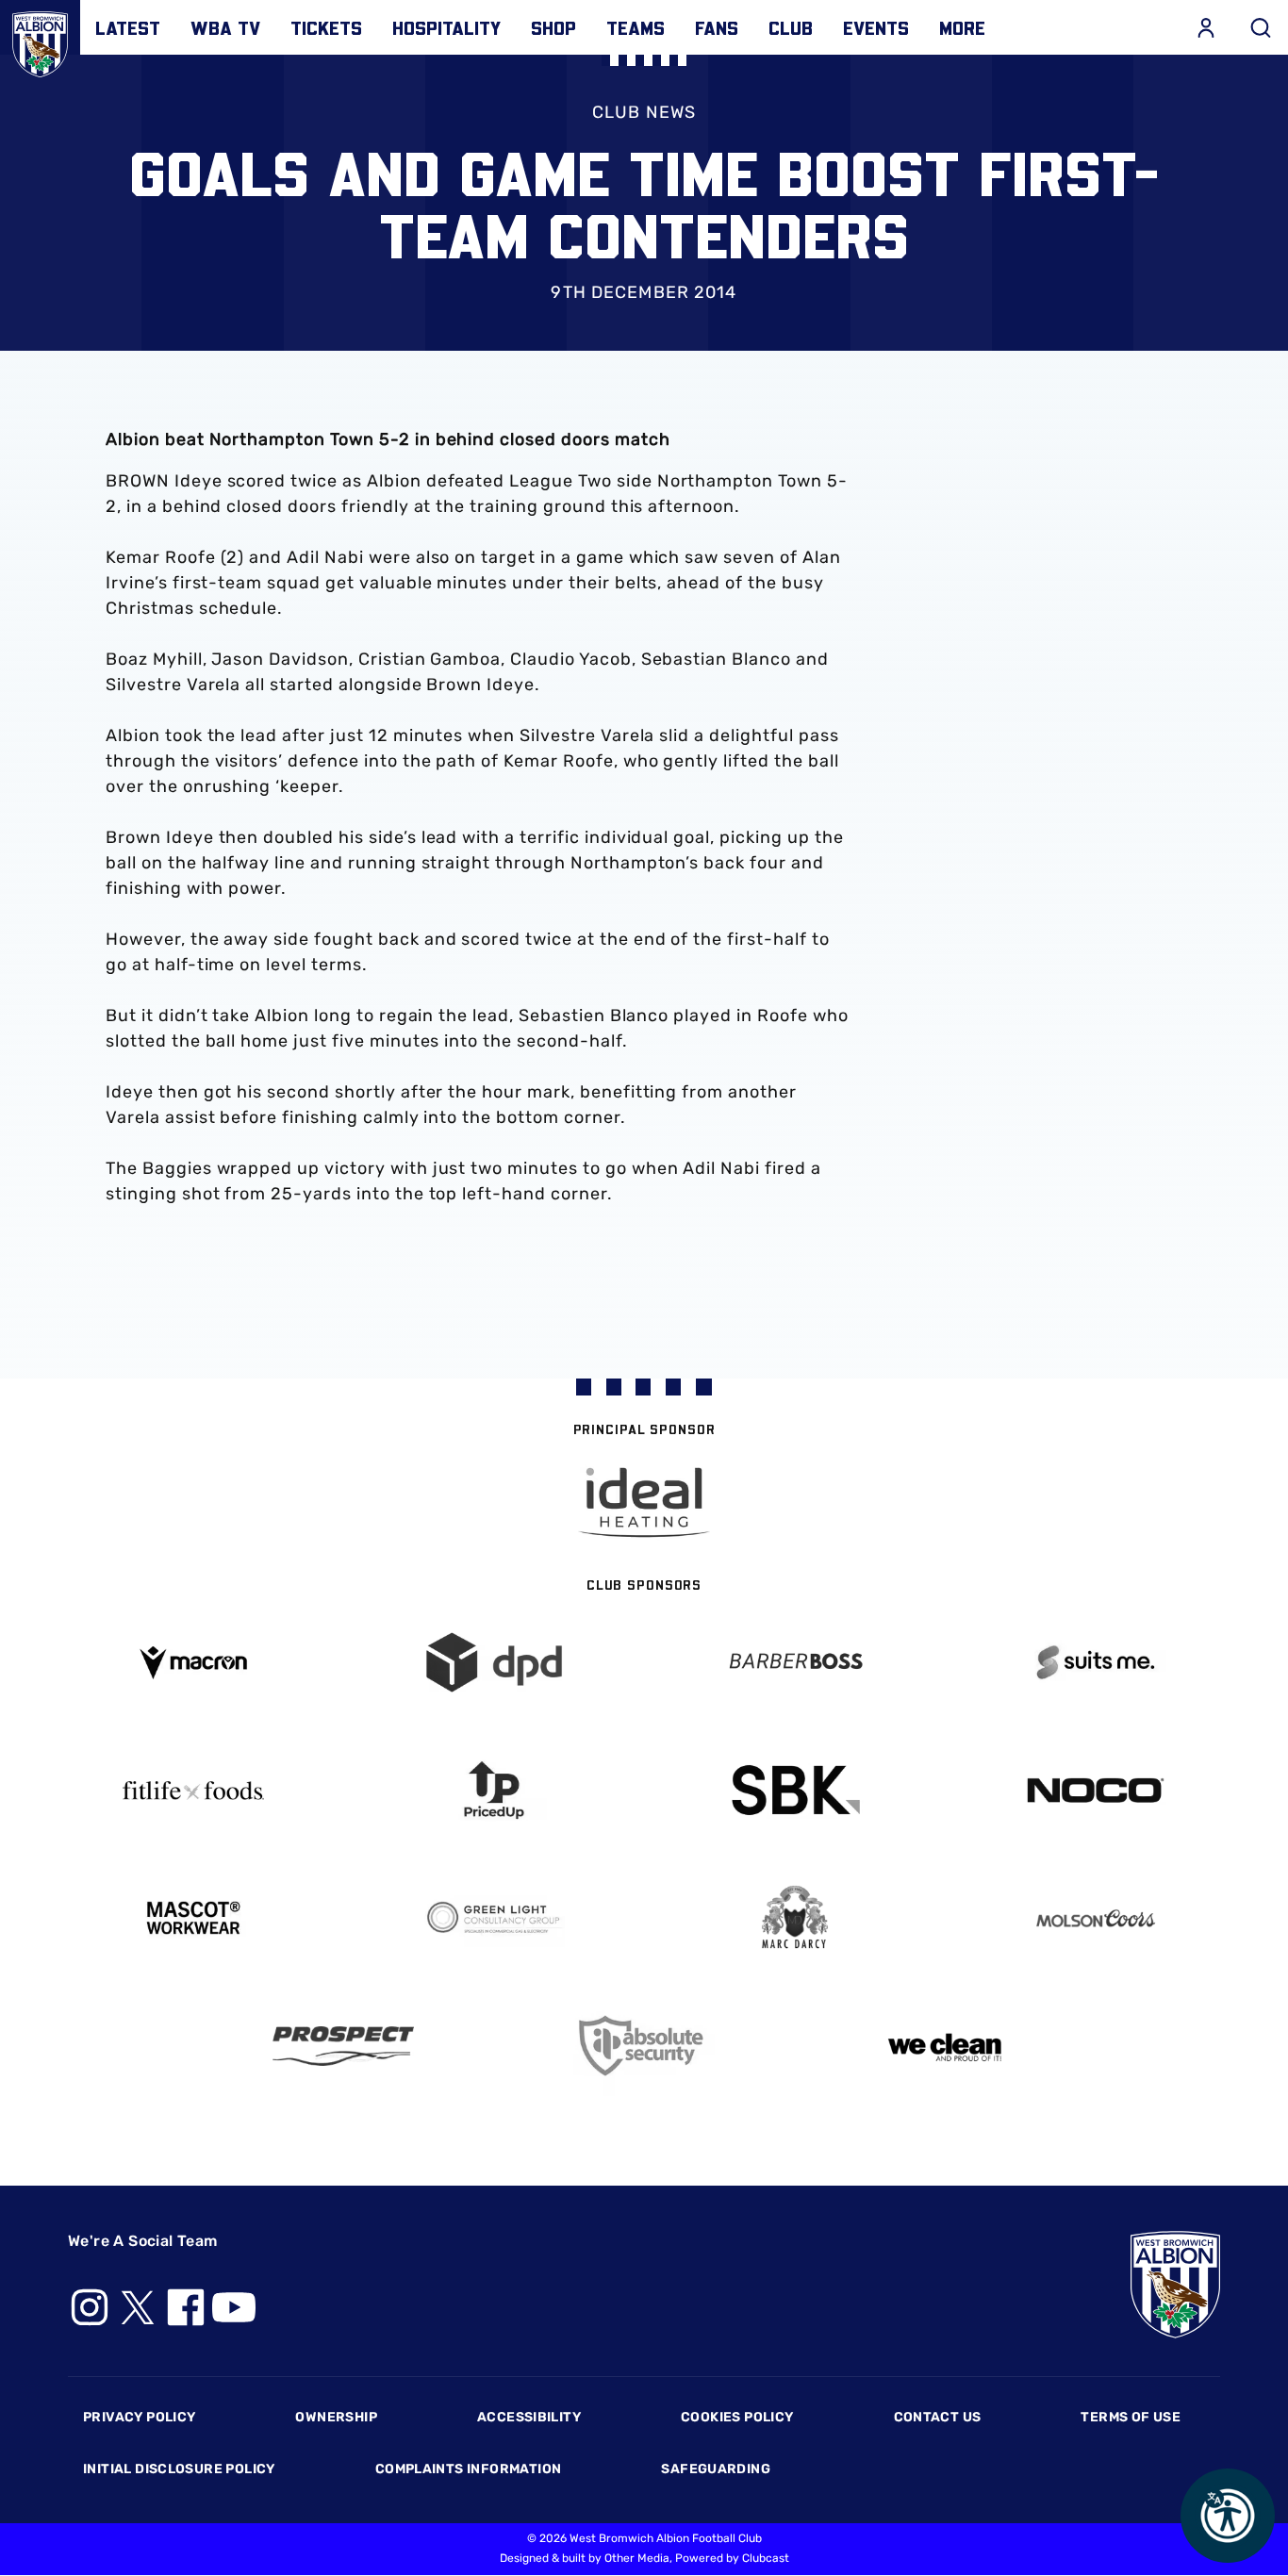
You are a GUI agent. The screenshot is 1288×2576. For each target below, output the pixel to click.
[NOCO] (1095, 1790)
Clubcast (766, 2558)
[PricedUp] (494, 1790)
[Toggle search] (1261, 27)
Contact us (938, 2417)
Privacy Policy (139, 2417)
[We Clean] (945, 2046)
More (962, 27)
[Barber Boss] (794, 1663)
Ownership (336, 2417)
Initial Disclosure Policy (179, 2469)
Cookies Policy (737, 2417)
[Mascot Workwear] (193, 1918)
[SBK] (794, 1790)
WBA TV (225, 27)
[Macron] (193, 1663)
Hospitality (446, 27)
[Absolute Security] (644, 2046)
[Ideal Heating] (644, 1503)
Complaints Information (469, 2469)
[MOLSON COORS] (1095, 1918)
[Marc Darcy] (794, 1918)
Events (876, 27)
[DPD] (494, 1663)
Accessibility (529, 2417)
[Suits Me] (1095, 1663)
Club (791, 27)
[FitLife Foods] (193, 1791)
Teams (636, 27)
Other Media (637, 2558)
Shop (553, 27)
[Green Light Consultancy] (494, 1918)
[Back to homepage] (40, 40)
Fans (717, 27)
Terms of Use (1131, 2417)
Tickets (326, 27)
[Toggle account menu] (1206, 27)
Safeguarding (716, 2469)
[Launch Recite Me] (1228, 2516)
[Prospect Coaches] (344, 2046)
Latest (128, 27)
